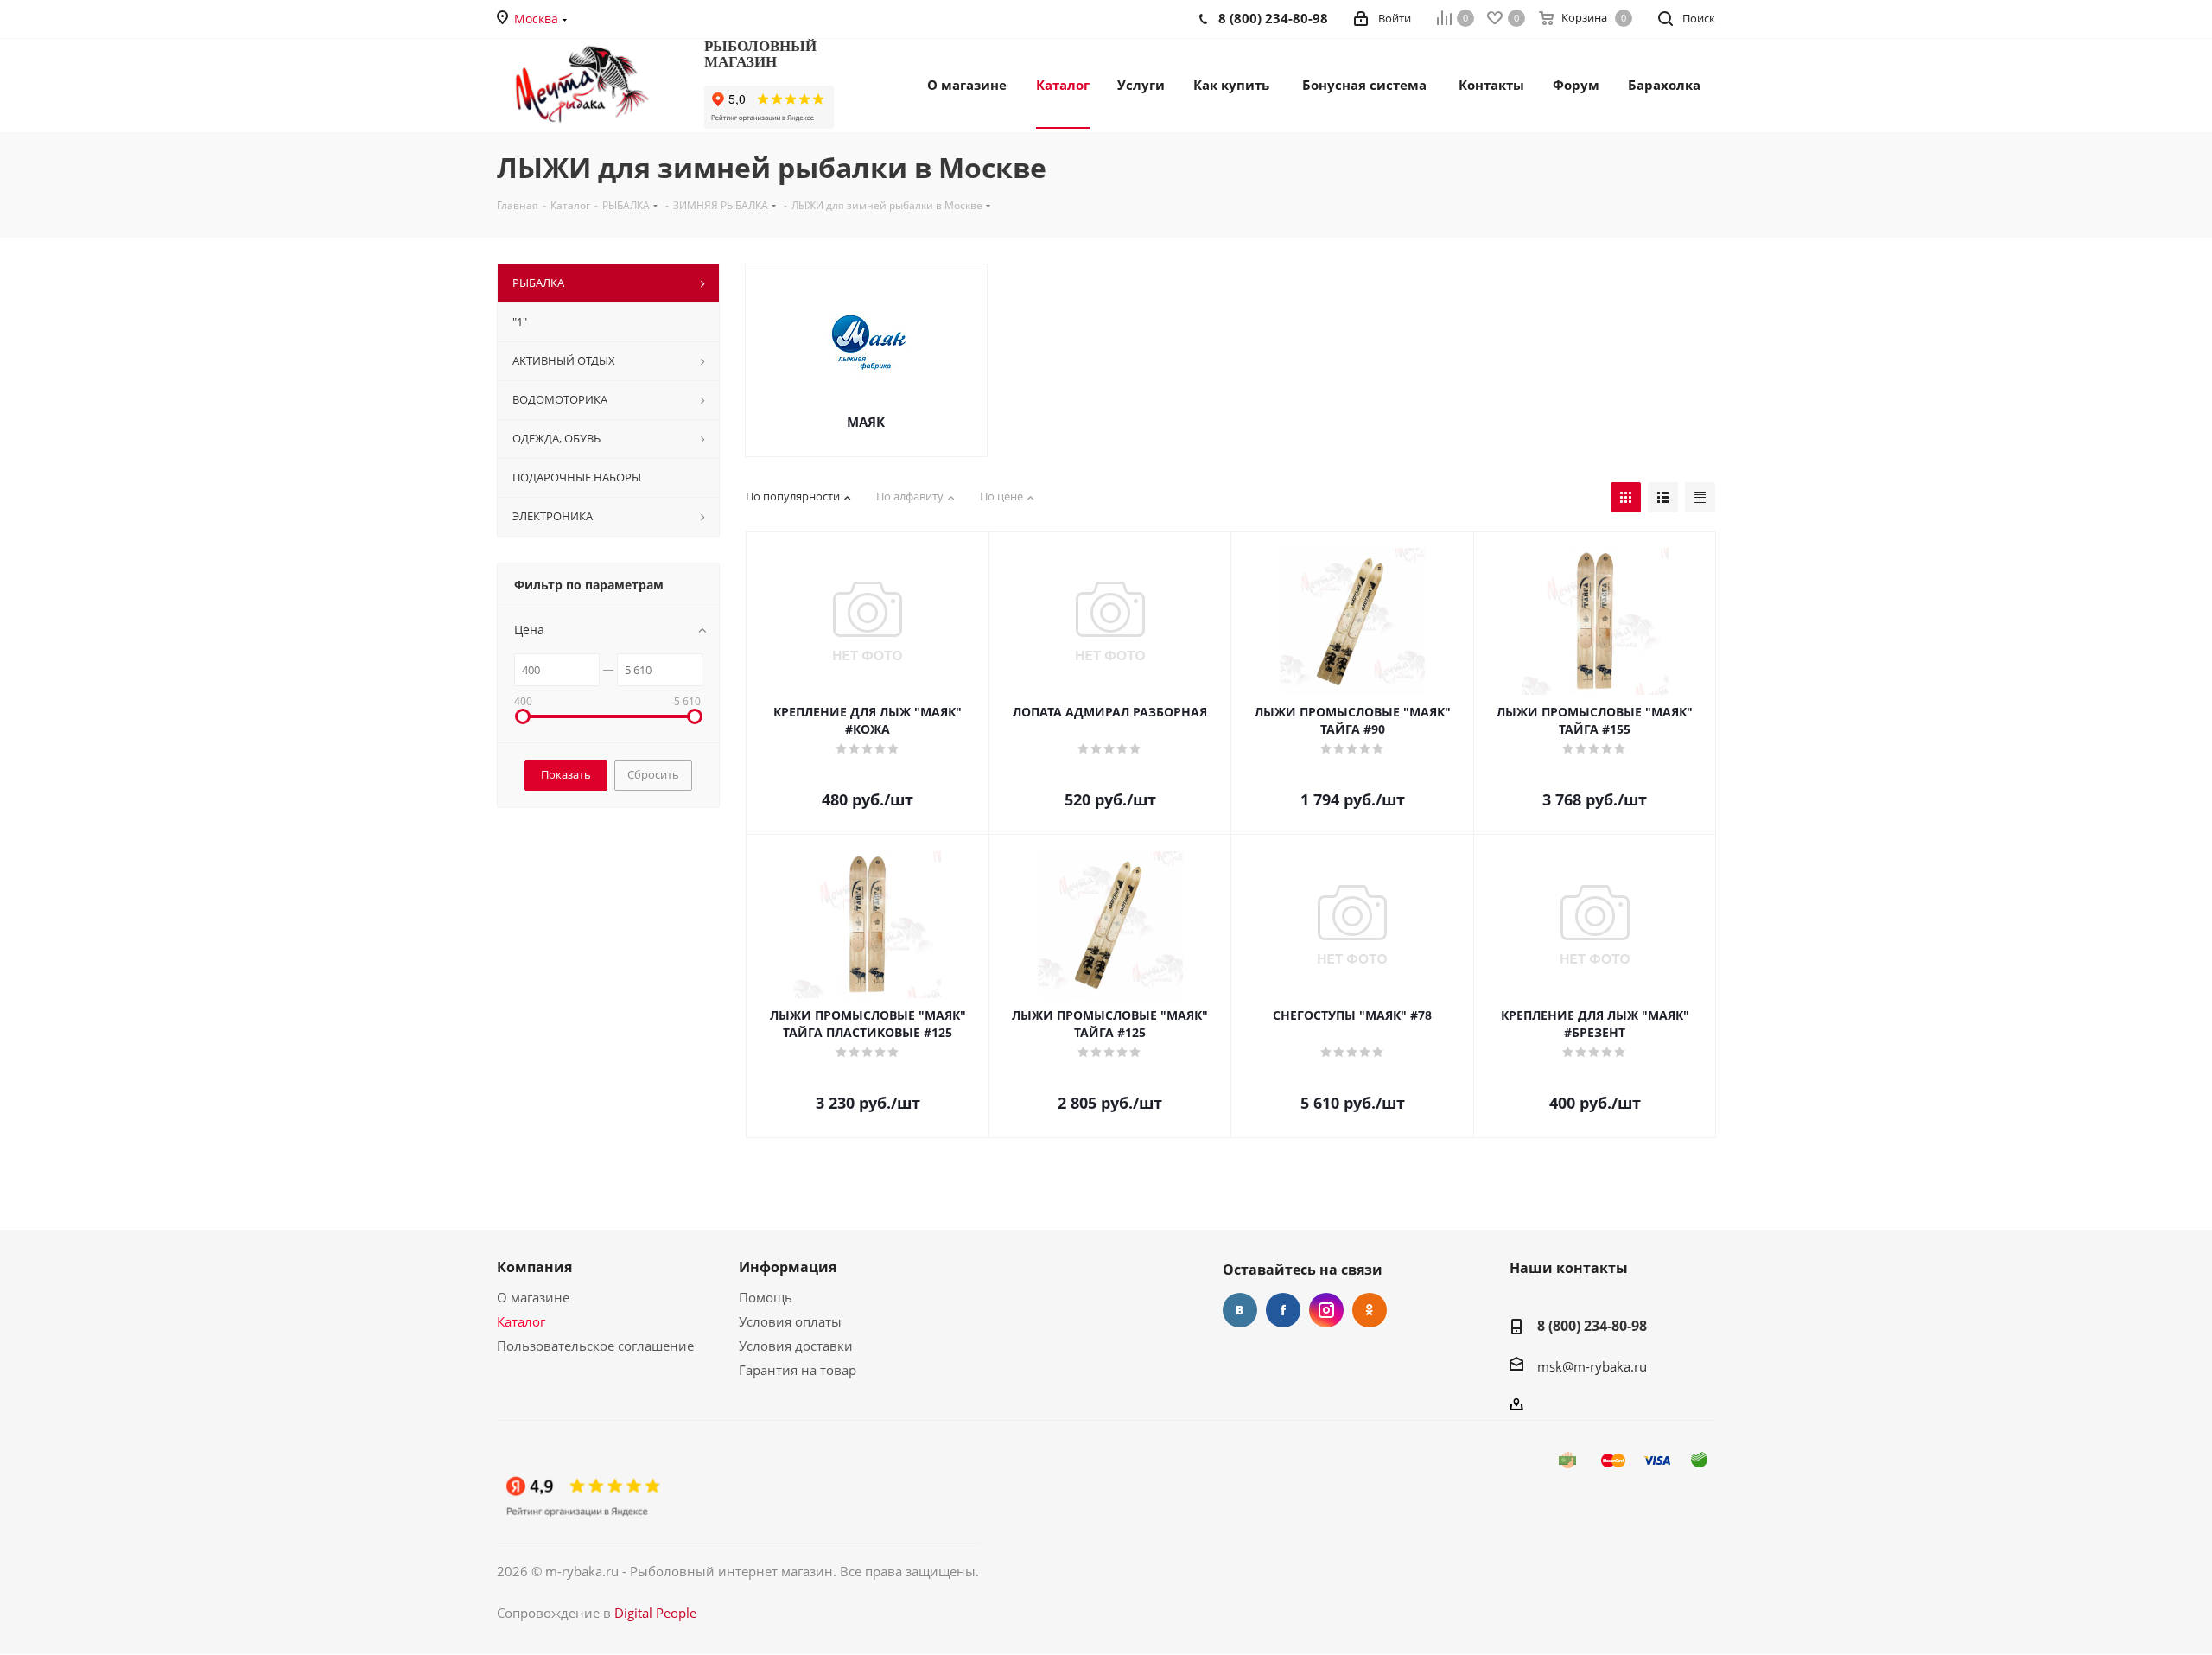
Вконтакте (1240, 1310)
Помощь (766, 1297)
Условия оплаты (790, 1321)
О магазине (533, 1297)
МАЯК (866, 422)
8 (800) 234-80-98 (1592, 1326)
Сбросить (653, 774)
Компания (534, 1267)
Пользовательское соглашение (595, 1346)
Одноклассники (1370, 1310)
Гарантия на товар (798, 1370)
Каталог (521, 1321)
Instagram (1326, 1310)
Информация (788, 1267)
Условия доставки (796, 1346)
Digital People (655, 1613)
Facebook (1283, 1310)
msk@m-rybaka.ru (1592, 1366)
